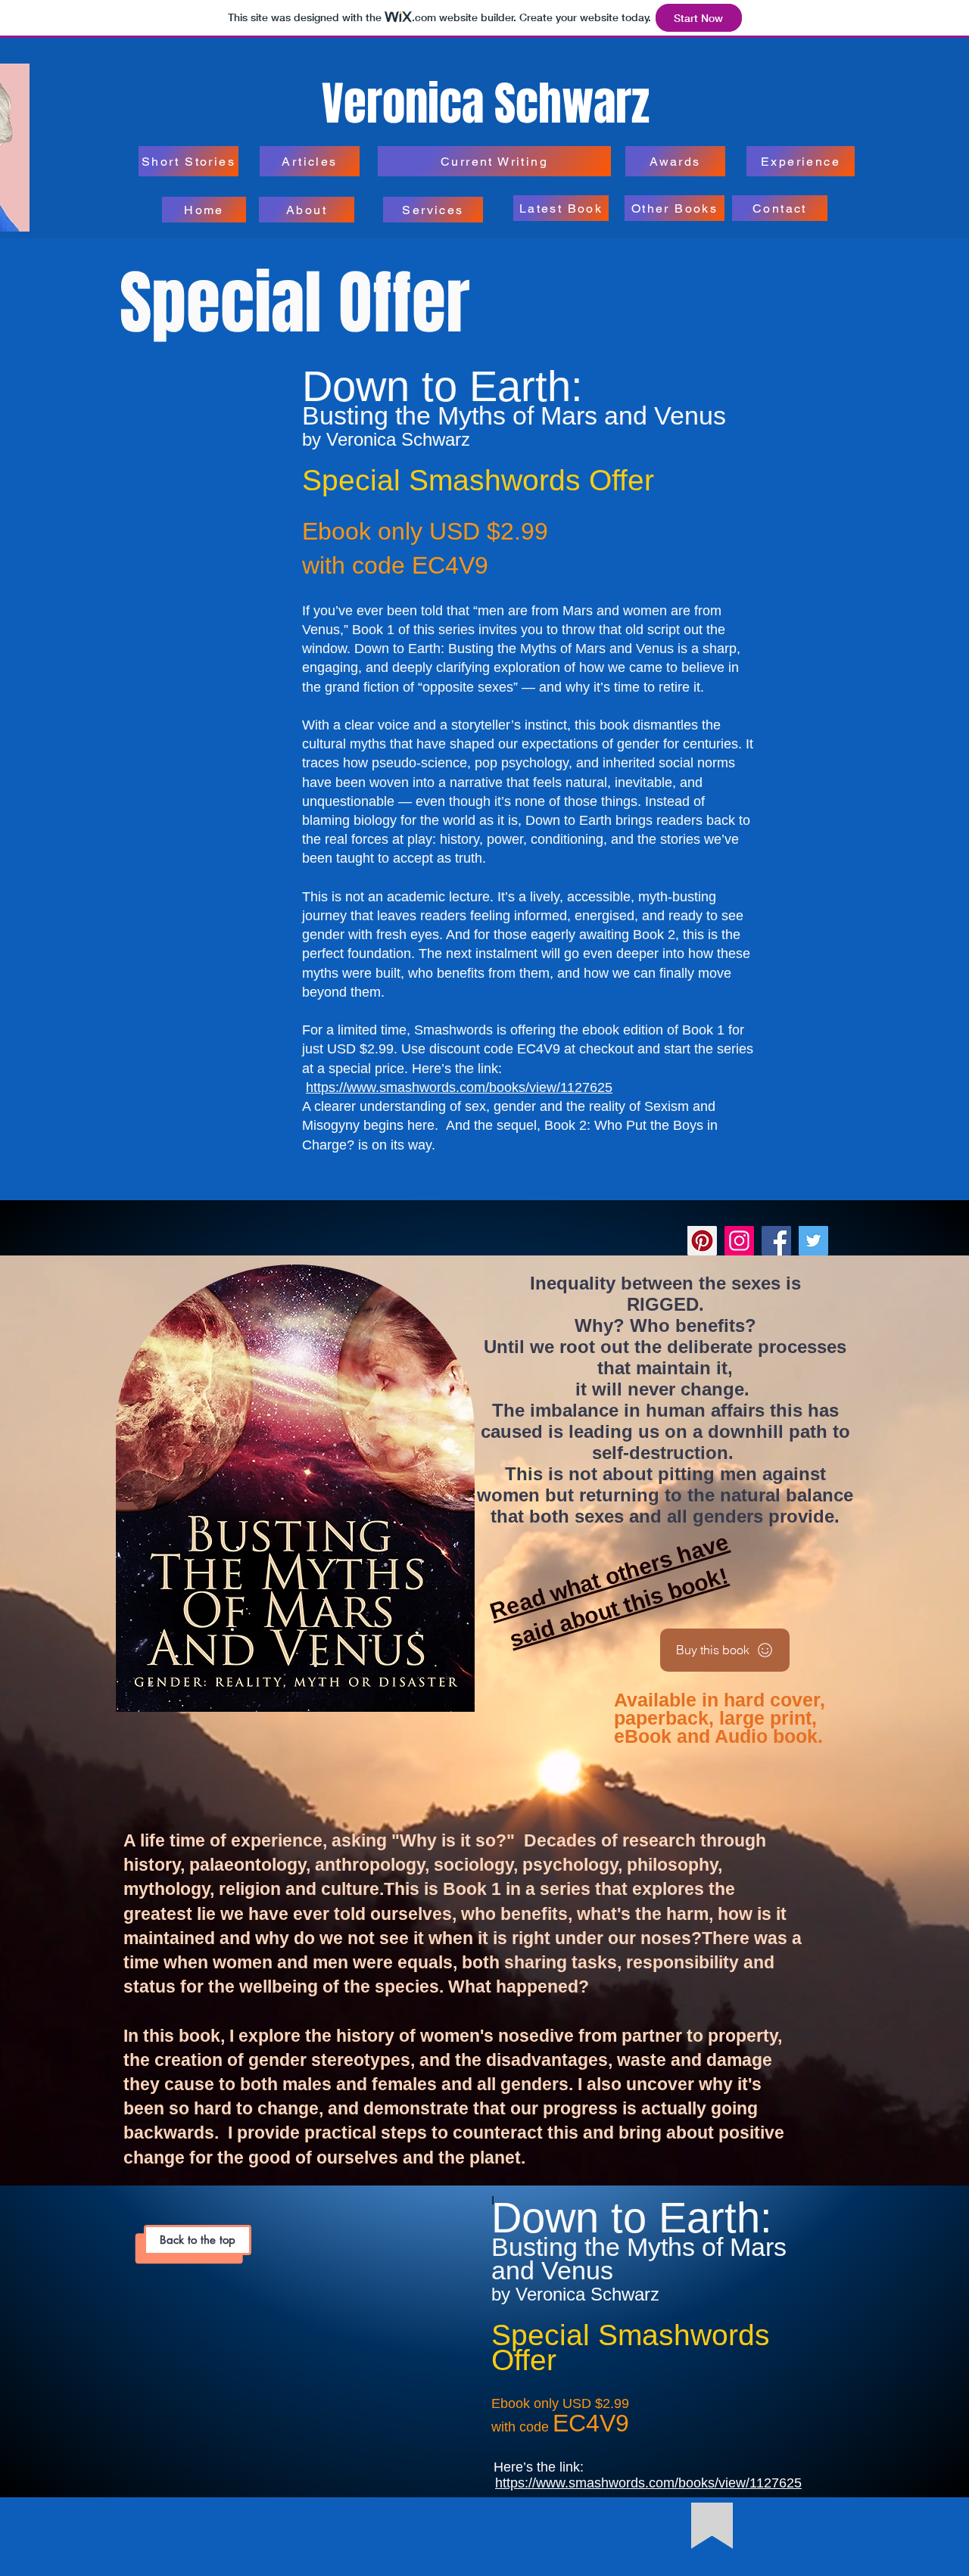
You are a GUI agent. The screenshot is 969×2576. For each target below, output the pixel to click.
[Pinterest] (702, 1241)
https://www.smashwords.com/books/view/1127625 (459, 1087)
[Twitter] (813, 1241)
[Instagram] (739, 1241)
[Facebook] (776, 1241)
